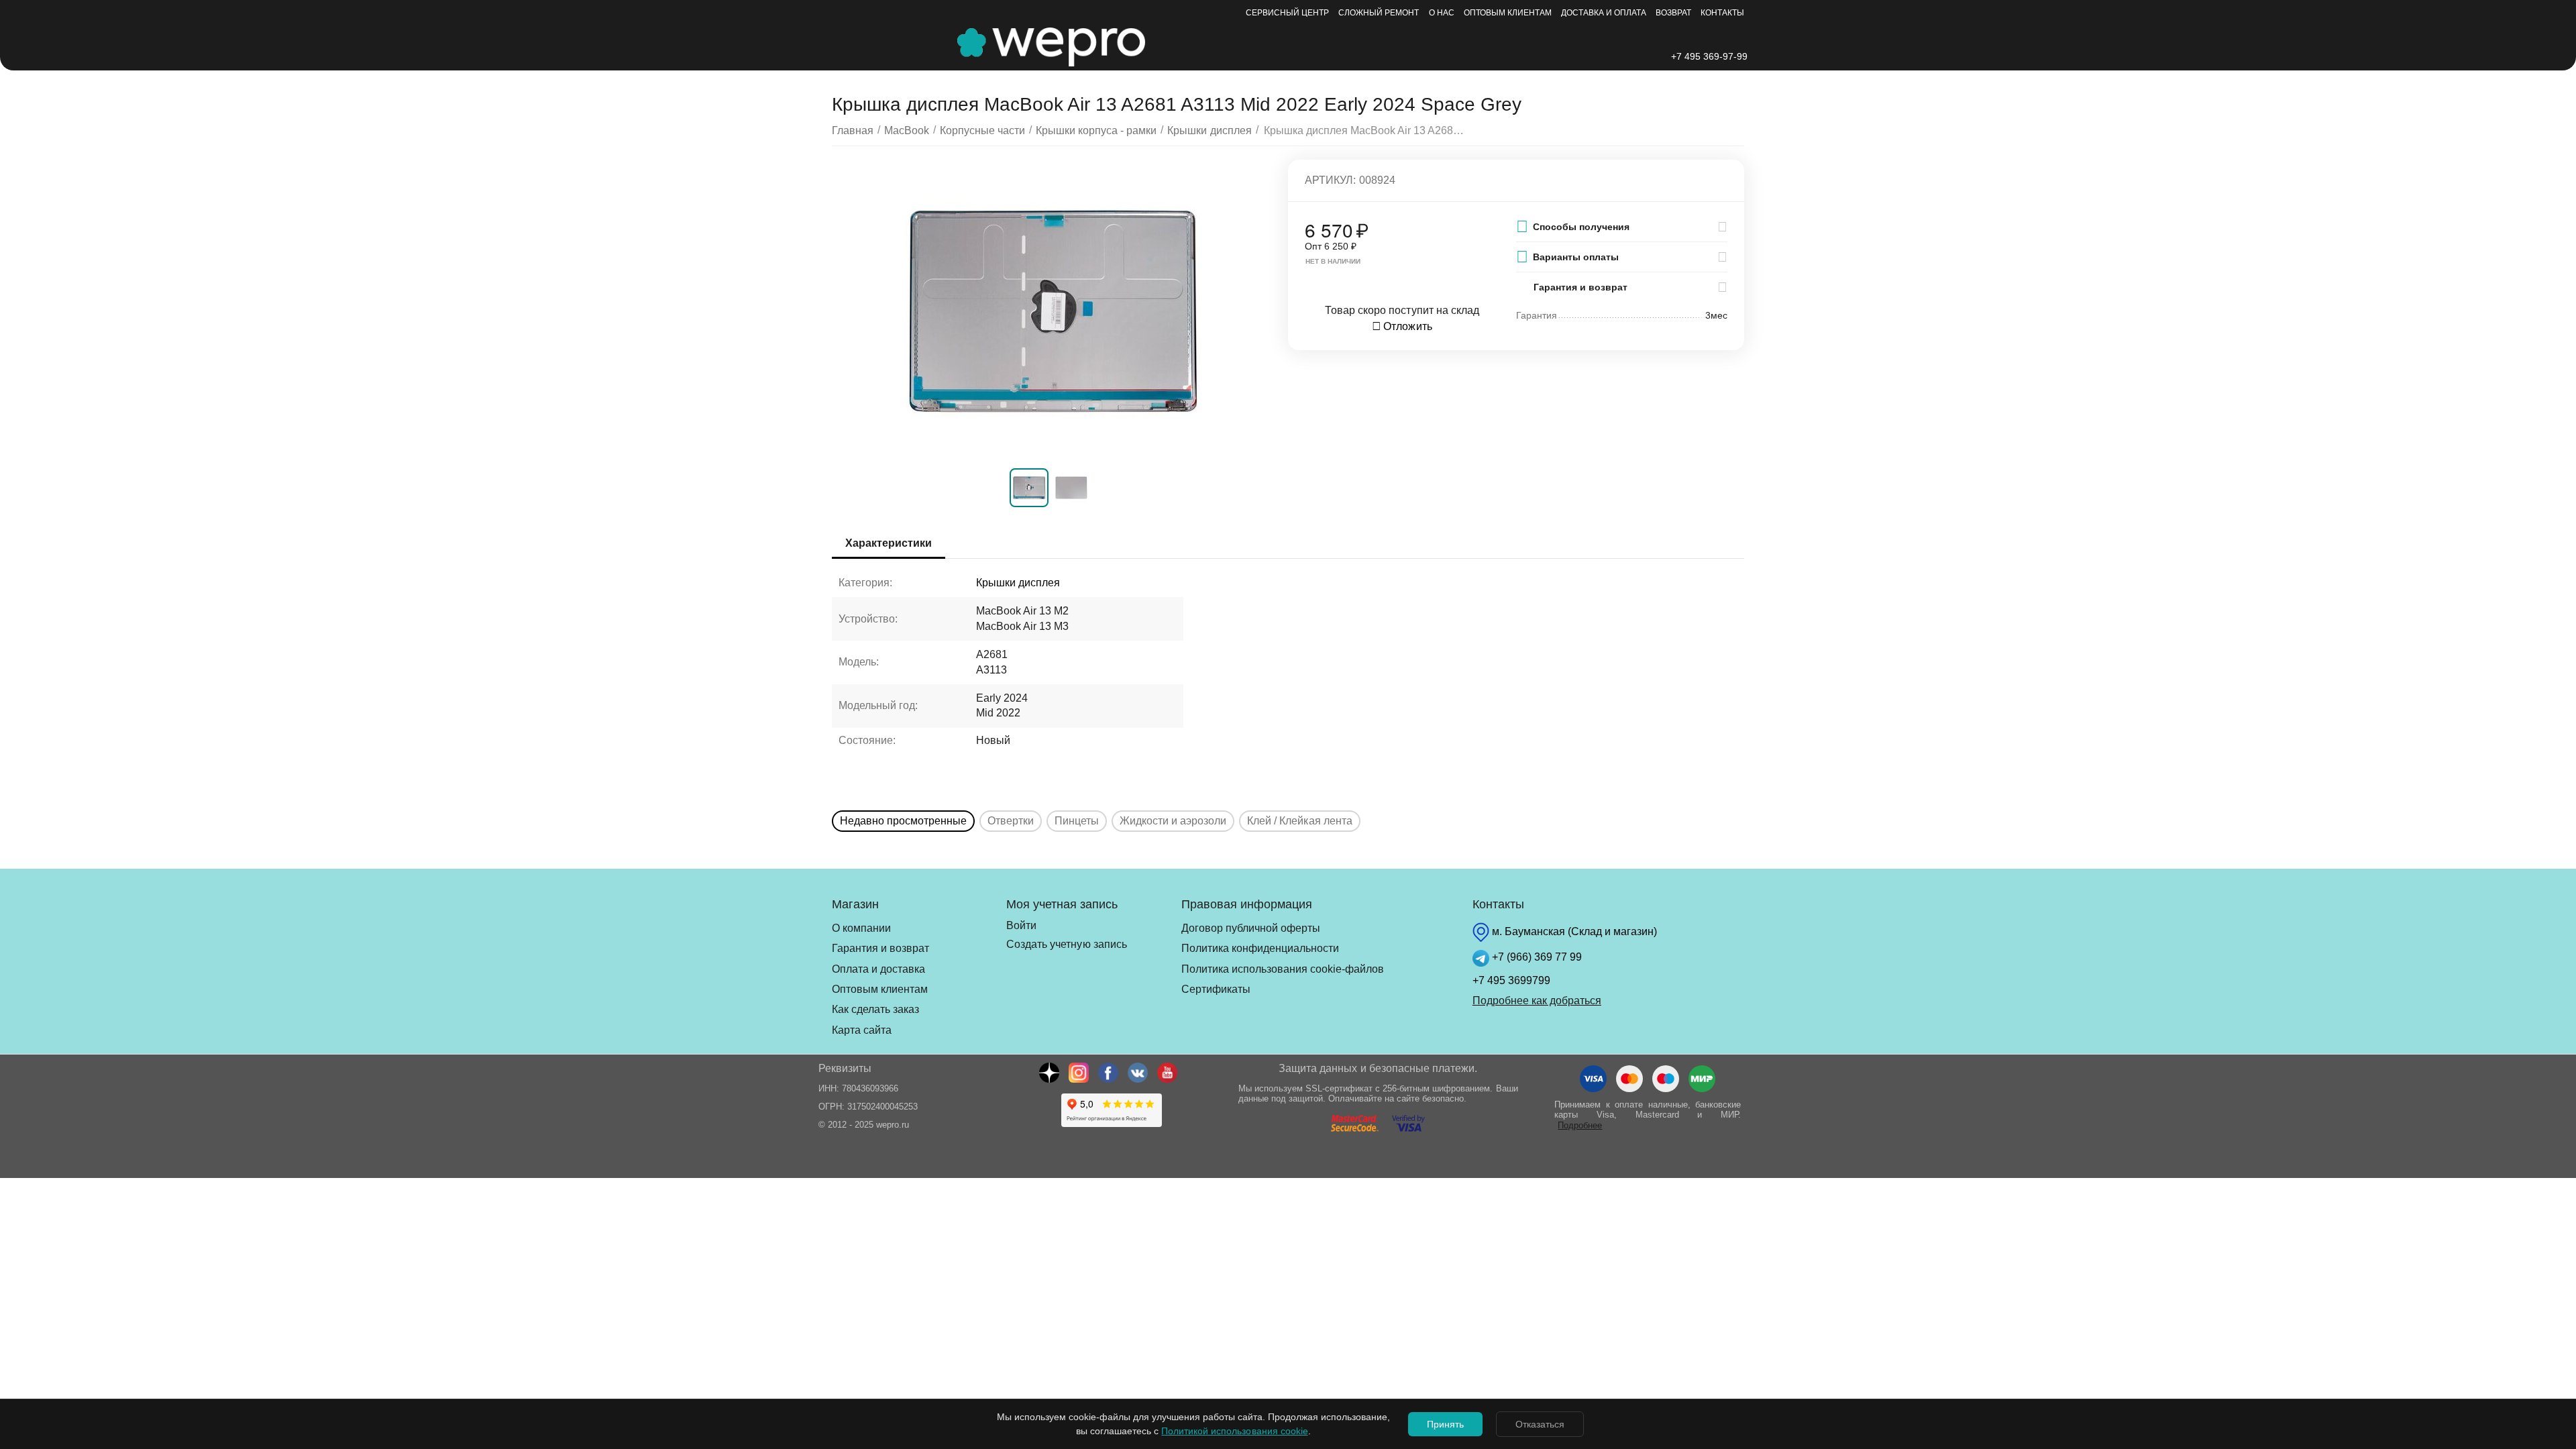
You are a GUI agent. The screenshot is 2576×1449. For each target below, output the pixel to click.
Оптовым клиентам (1508, 13)
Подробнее (1580, 1125)
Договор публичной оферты (1251, 928)
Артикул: (1330, 180)
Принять (1445, 1424)
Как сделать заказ (875, 1009)
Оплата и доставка (878, 969)
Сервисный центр (1287, 13)
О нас (1442, 13)
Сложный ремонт (1379, 13)
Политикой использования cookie (1234, 1431)
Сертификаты (1216, 989)
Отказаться (1540, 1424)
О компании (861, 928)
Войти (1021, 925)
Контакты (1722, 13)
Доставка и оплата (1604, 13)
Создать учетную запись (1066, 944)
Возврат (1673, 13)
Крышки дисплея (1018, 583)
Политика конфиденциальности (1260, 948)
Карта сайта (862, 1030)
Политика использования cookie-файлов (1283, 969)
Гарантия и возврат (880, 948)
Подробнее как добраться (1537, 1001)
